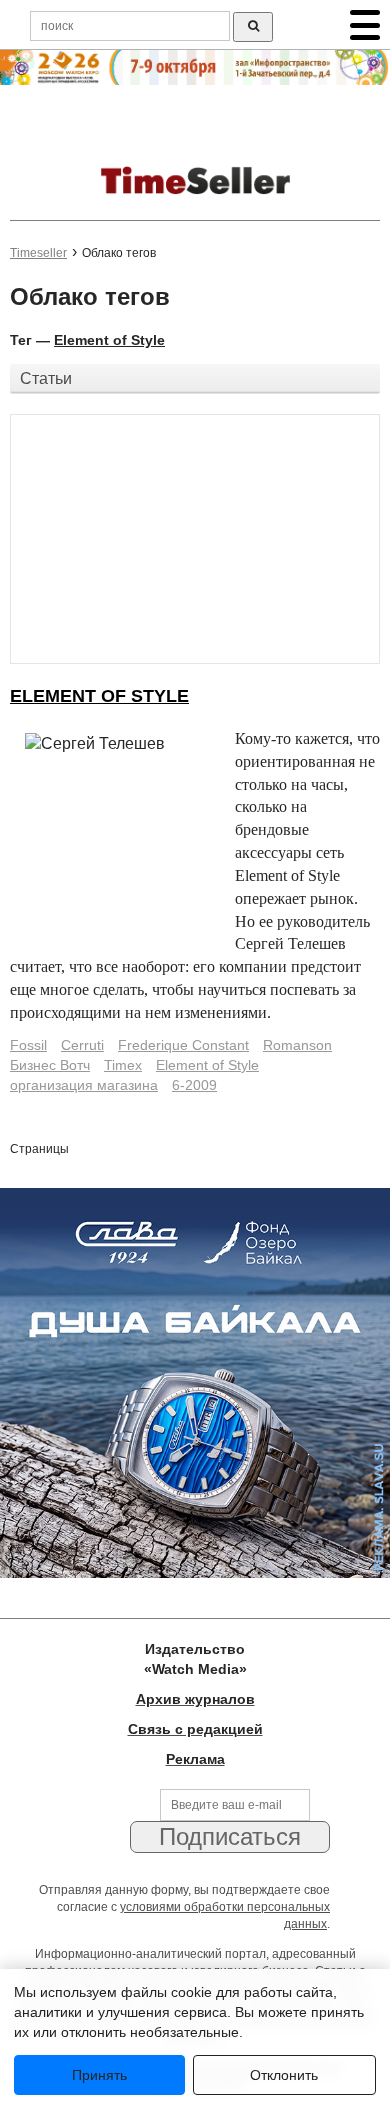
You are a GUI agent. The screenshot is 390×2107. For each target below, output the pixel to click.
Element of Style (109, 340)
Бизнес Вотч (50, 1065)
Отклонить (284, 2075)
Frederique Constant (183, 1045)
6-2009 (194, 1085)
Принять (99, 2075)
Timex (123, 1065)
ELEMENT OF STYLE (99, 696)
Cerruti (82, 1045)
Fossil (28, 1045)
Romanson (297, 1045)
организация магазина (84, 1085)
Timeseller (38, 253)
